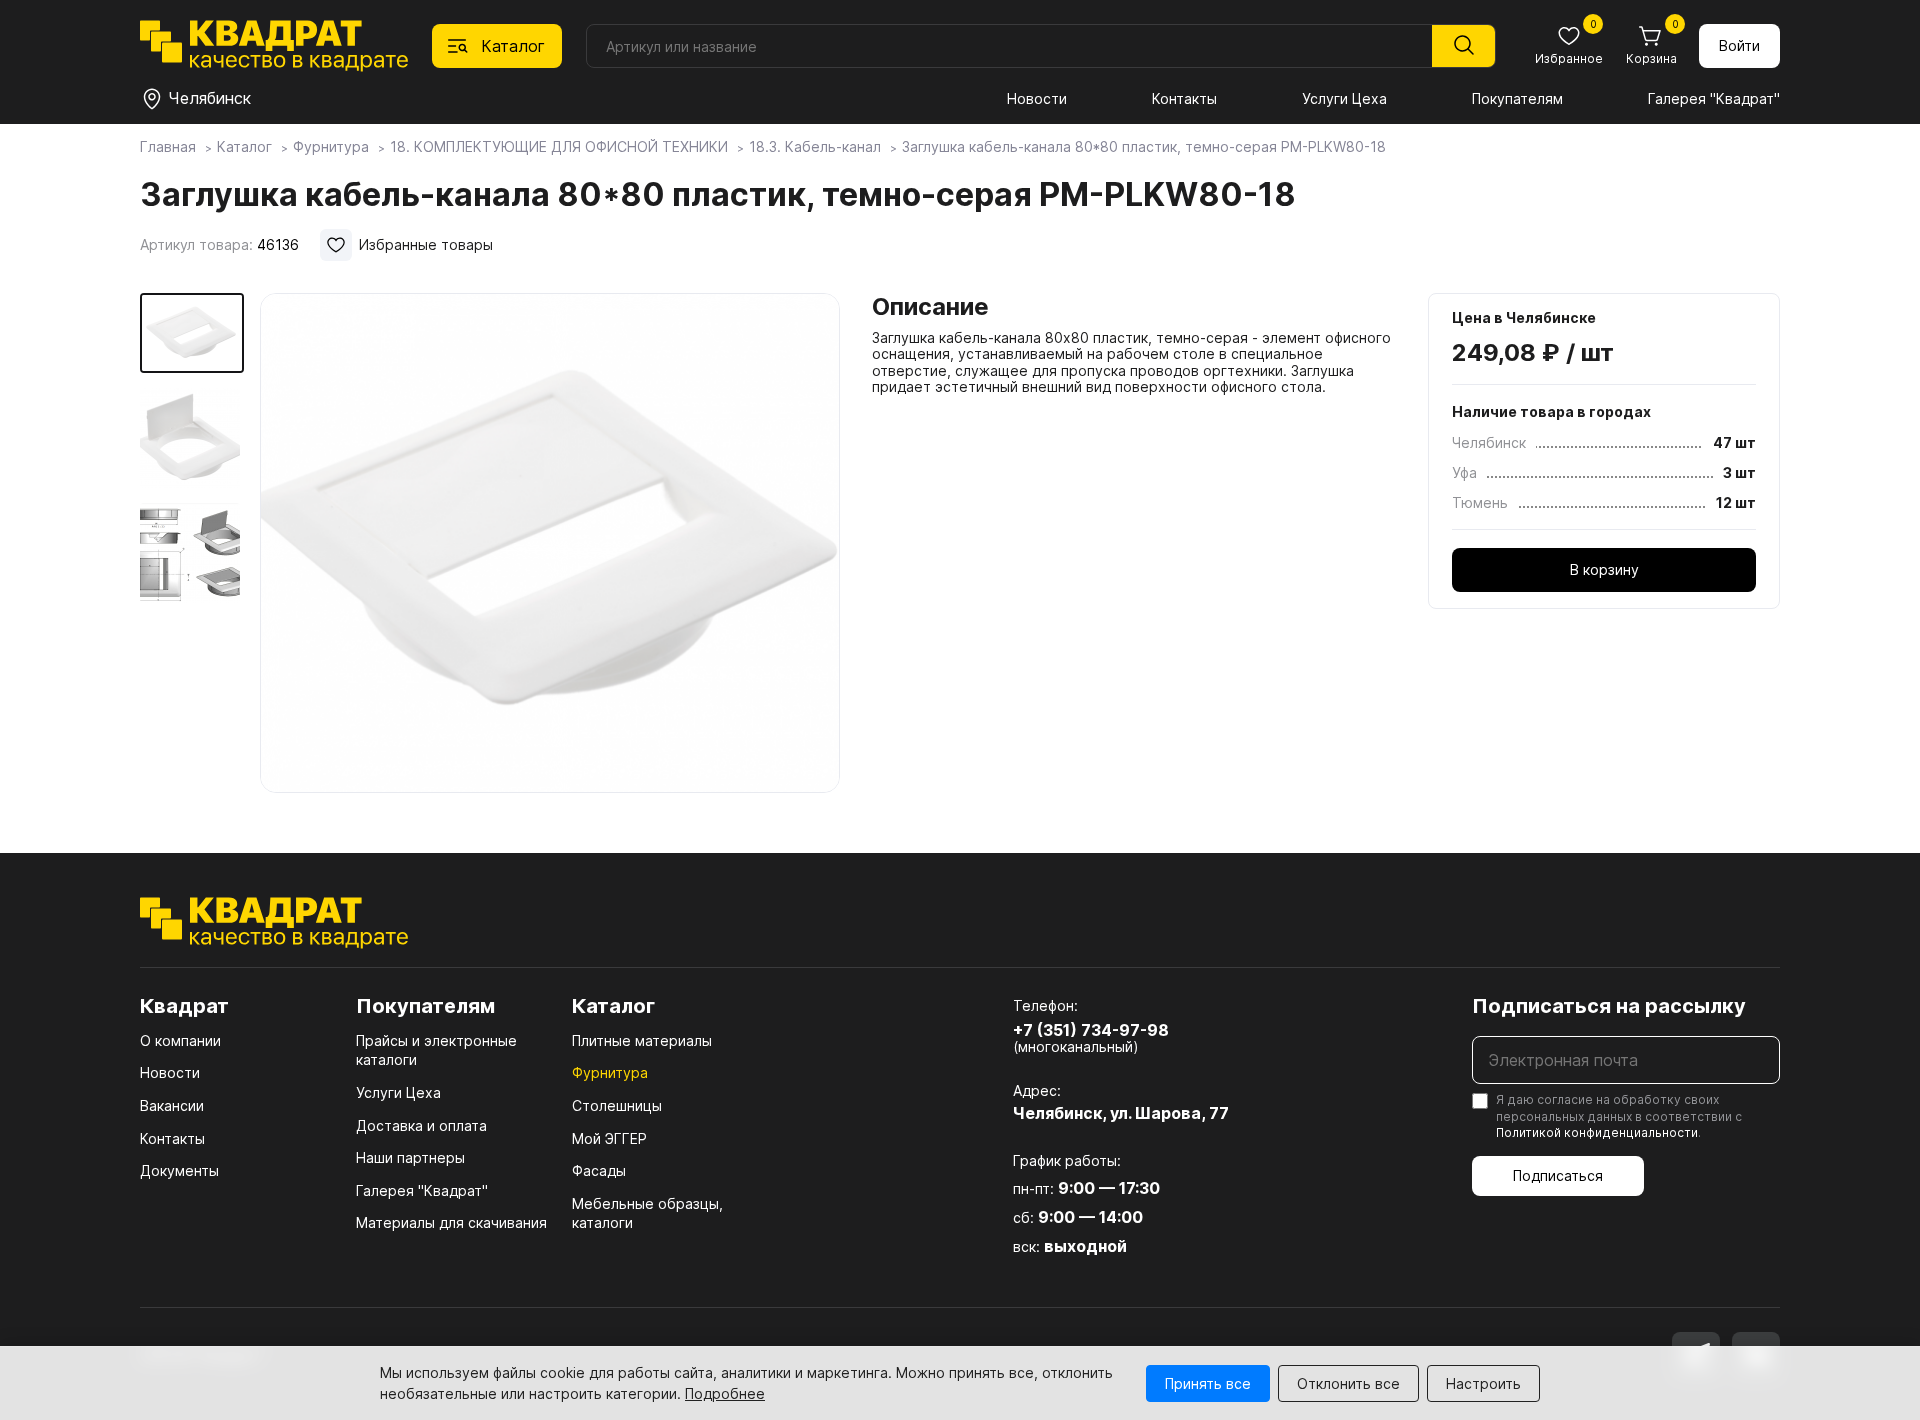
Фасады (599, 1170)
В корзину (1604, 569)
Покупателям (1517, 98)
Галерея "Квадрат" (1714, 98)
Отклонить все (1348, 1383)
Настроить (1483, 1383)
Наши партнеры (410, 1157)
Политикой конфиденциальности (1597, 1132)
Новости (1037, 98)
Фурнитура (610, 1072)
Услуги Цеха (1344, 98)
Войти (1739, 45)
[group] (550, 544)
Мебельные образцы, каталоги (647, 1213)
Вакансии (172, 1105)
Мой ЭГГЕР (609, 1138)
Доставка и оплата (421, 1125)
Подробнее (725, 1393)
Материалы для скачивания (451, 1222)
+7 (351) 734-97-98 (1091, 1030)
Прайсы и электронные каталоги (436, 1050)
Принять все (1208, 1383)
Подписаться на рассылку (1609, 1006)
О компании (180, 1040)
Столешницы (617, 1105)
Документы (179, 1170)
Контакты (1184, 98)
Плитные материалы (642, 1040)
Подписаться (1558, 1175)
